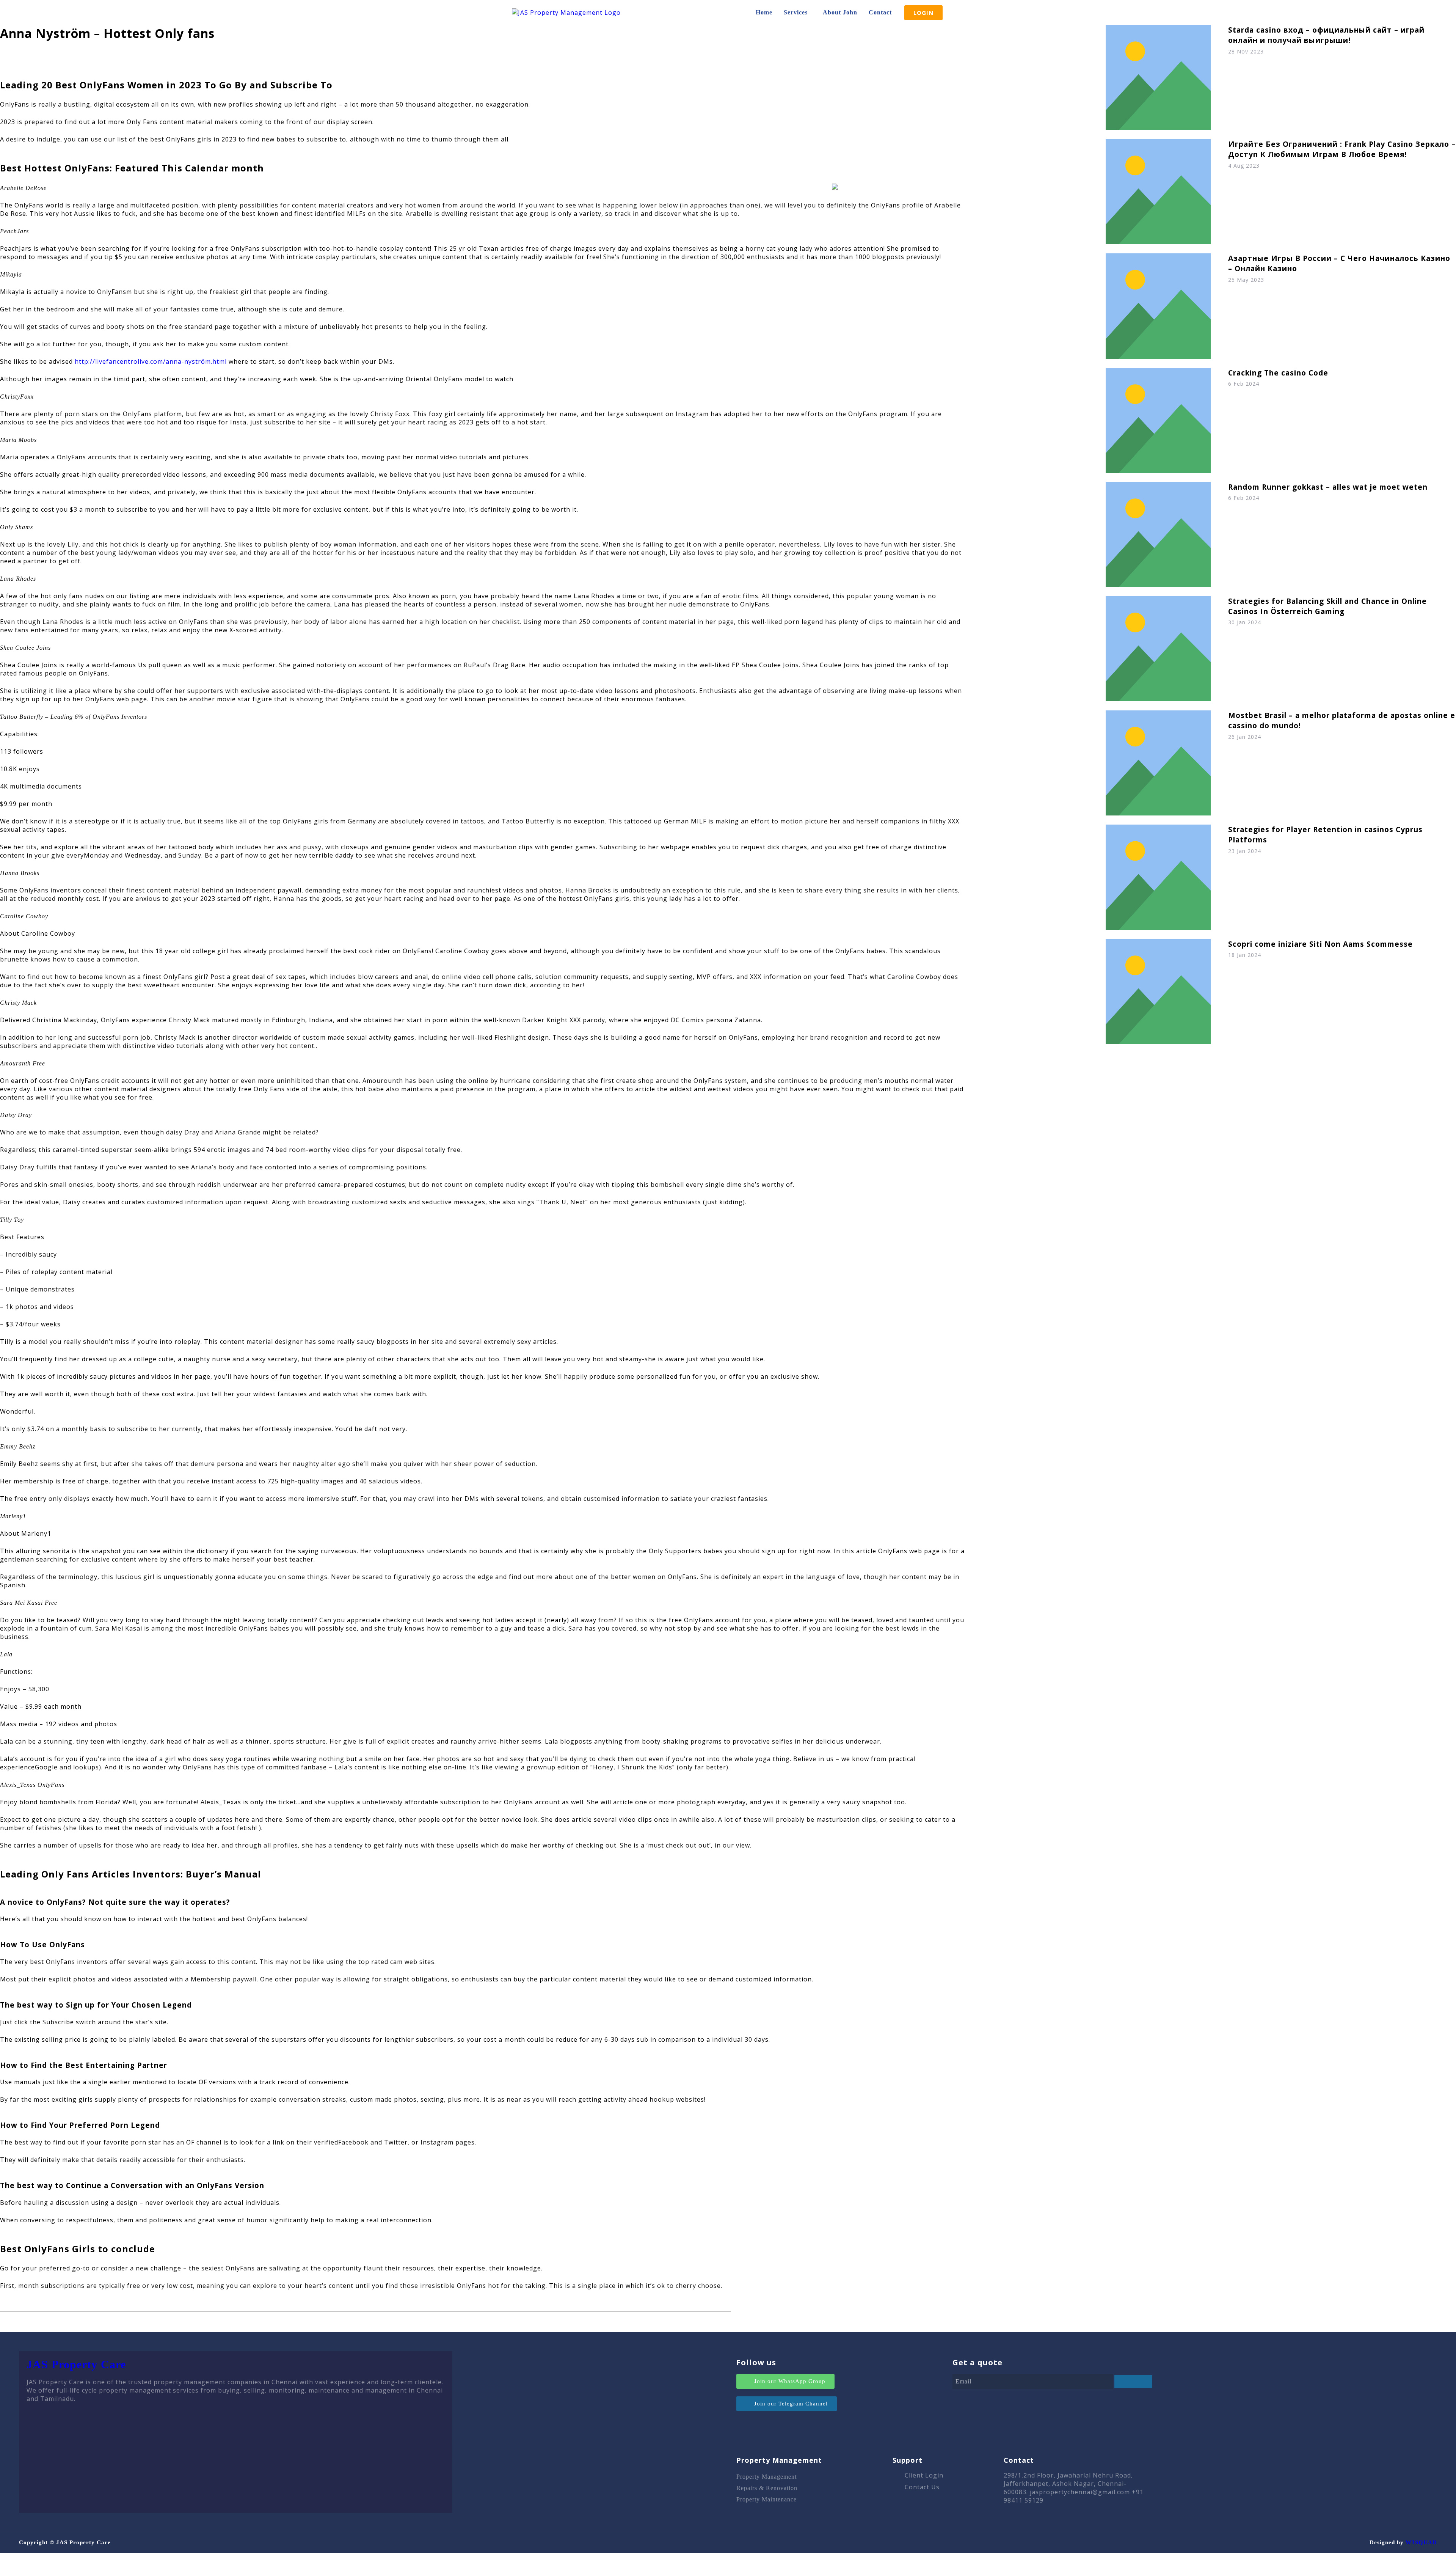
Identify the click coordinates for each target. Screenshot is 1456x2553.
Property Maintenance (766, 2499)
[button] (798, 13)
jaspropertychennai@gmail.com (1080, 2492)
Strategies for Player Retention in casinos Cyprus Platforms (1325, 834)
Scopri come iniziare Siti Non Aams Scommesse (1320, 944)
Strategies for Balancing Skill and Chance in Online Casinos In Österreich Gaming (1327, 606)
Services (796, 12)
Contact (880, 12)
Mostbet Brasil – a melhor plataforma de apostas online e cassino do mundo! (1342, 720)
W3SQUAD (1421, 2542)
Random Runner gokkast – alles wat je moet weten (1328, 487)
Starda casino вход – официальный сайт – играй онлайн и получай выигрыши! (1326, 35)
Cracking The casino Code (1278, 373)
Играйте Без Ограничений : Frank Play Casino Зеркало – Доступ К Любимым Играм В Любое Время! (1342, 149)
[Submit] (1133, 2382)
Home (764, 12)
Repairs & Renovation (767, 2488)
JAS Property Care (76, 2364)
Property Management (766, 2477)
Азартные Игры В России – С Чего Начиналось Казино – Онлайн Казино (1339, 263)
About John (840, 12)
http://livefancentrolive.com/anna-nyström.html (151, 361)
